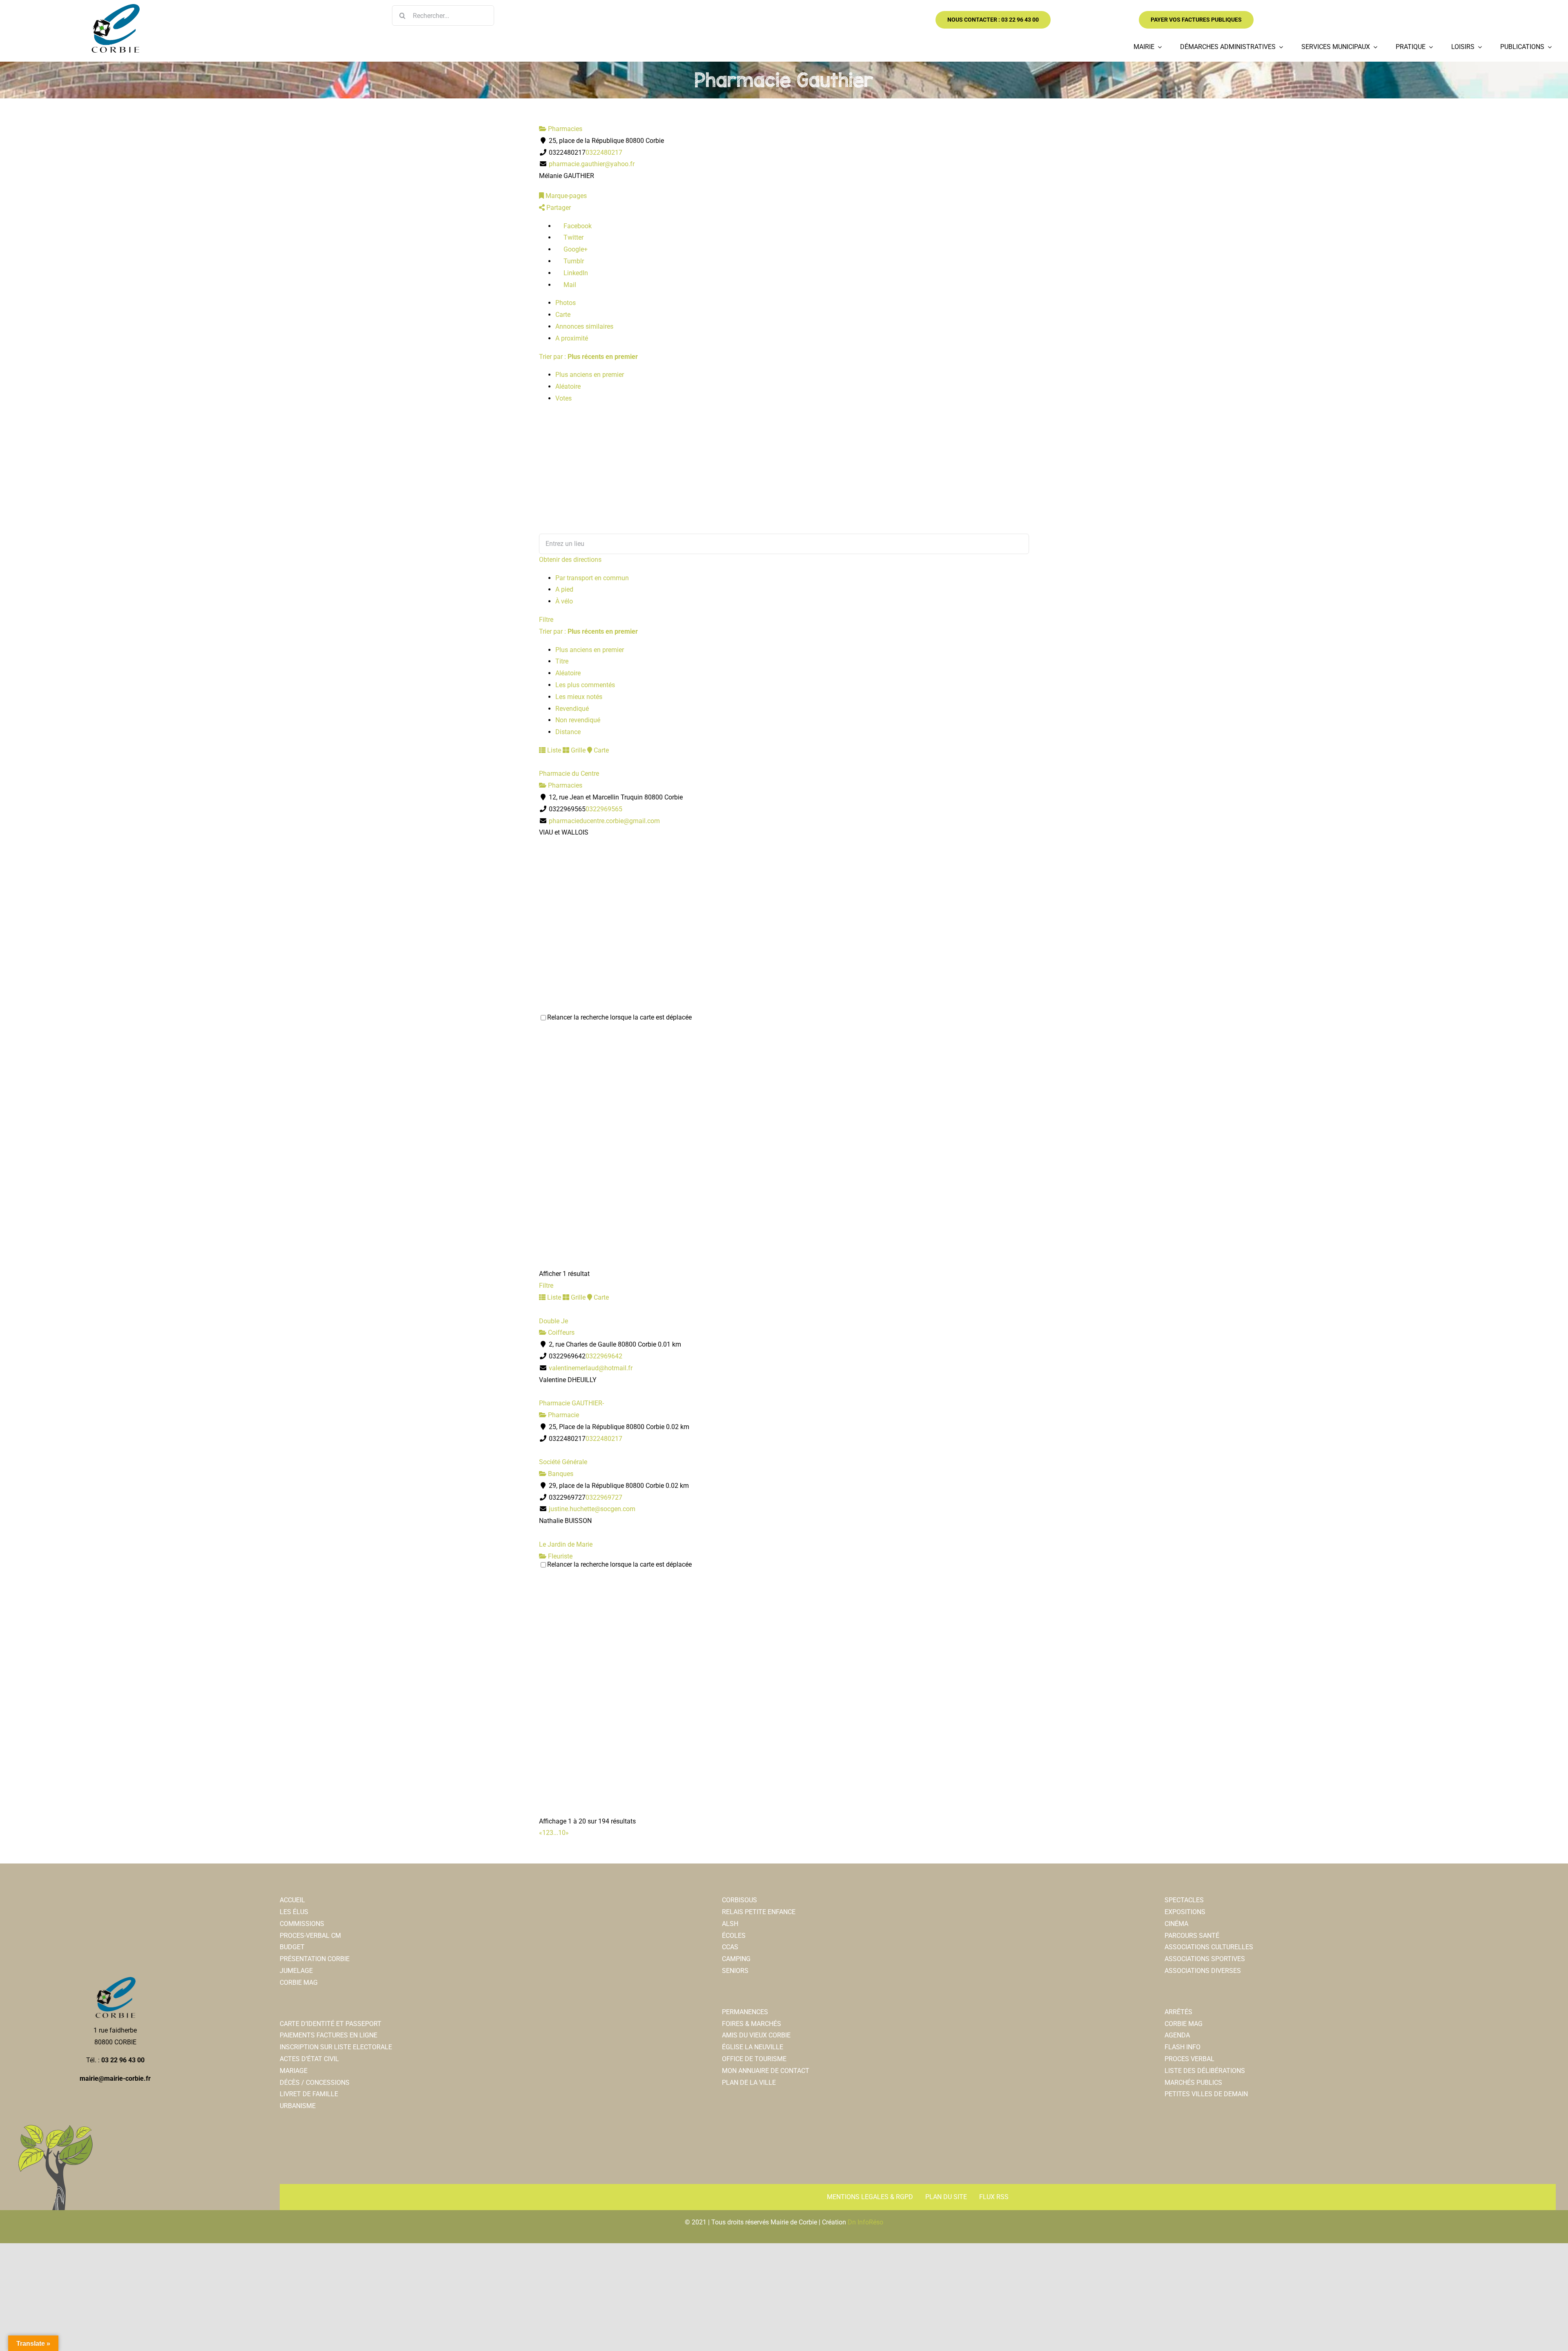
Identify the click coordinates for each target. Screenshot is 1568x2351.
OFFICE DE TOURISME (754, 2059)
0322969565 (604, 809)
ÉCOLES (734, 1936)
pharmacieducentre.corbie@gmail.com (604, 821)
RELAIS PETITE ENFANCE (759, 1912)
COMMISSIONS (302, 1924)
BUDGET (292, 1947)
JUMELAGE (296, 1971)
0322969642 (604, 1356)
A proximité (572, 338)
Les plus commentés (585, 685)
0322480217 (604, 153)
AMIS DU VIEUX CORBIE (756, 2035)
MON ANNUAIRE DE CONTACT (766, 2071)
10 (562, 1833)
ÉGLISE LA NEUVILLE (753, 2047)
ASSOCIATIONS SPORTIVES (1205, 1959)
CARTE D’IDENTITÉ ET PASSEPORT (331, 2024)
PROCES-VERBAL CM (310, 1936)
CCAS (730, 1947)
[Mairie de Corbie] (115, 7)
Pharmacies (564, 129)
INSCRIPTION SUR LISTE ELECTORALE (336, 2047)
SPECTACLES (1184, 1900)
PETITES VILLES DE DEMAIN (1206, 2094)
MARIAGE (294, 2071)
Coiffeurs (560, 1332)
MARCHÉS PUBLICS (1193, 2083)
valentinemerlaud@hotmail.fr (591, 1368)
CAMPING (736, 1959)
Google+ (575, 249)
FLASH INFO (1183, 2047)
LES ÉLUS (294, 1912)
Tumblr (573, 261)
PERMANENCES (745, 2012)
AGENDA (1177, 2035)
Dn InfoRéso (865, 2222)
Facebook (577, 226)
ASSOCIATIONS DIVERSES (1203, 1971)
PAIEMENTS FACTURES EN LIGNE (329, 2035)
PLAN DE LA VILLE (749, 2083)
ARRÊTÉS (1178, 2012)
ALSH (730, 1924)
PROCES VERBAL (1189, 2059)
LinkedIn (575, 273)
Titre (562, 661)
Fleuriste (559, 1556)
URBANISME (298, 2106)
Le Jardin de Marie (566, 1544)
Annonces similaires (584, 326)
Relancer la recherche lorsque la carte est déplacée (619, 1017)
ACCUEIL (292, 1900)
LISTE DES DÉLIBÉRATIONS (1205, 2071)
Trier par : (588, 357)
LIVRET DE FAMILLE (309, 2094)
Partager (558, 208)
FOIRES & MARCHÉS (752, 2024)
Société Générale (563, 1462)
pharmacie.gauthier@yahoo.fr (592, 164)
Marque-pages (565, 196)
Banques (560, 1474)
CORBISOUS (739, 1900)
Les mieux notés (579, 697)
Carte (563, 315)
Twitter (573, 237)
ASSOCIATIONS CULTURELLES (1209, 1947)
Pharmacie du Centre (569, 774)
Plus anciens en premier (590, 375)
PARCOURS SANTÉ (1192, 1936)
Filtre (546, 620)
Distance (568, 732)
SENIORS (735, 1971)
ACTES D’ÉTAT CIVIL (309, 2059)
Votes (563, 398)
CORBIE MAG (299, 1983)
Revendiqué (572, 709)
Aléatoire (568, 386)
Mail (569, 285)
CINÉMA (1176, 1924)
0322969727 (604, 1497)
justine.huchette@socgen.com (592, 1509)
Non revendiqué (578, 720)
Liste (553, 750)
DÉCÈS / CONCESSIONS (315, 2083)
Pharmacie (563, 1415)
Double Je (553, 1321)
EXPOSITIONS (1185, 1912)
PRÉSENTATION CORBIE (315, 1959)
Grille (577, 750)
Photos (566, 303)
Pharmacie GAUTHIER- (571, 1403)
